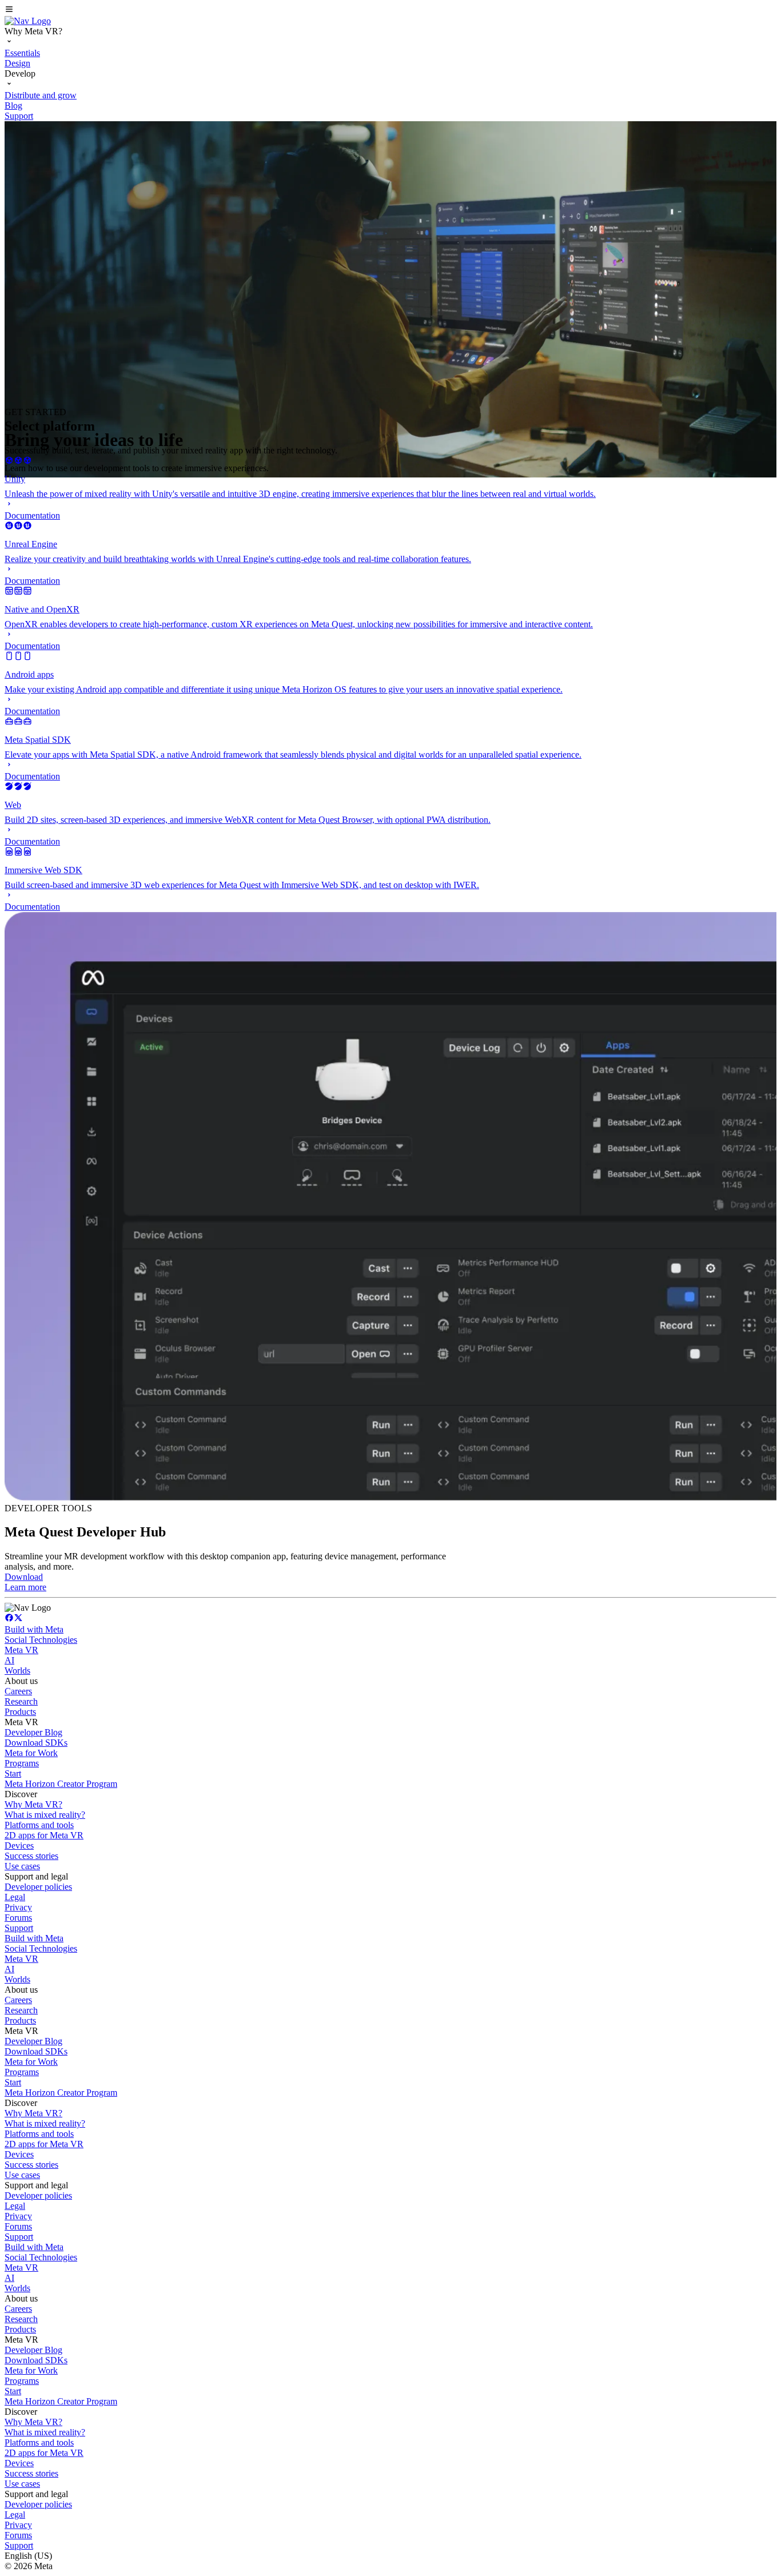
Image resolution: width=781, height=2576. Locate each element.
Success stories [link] (31, 1856)
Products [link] (20, 1712)
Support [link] (19, 1928)
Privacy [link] (18, 1907)
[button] (390, 10)
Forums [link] (18, 1918)
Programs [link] (22, 1763)
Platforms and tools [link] (39, 1825)
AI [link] (9, 1660)
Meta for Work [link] (31, 1753)
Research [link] (21, 1701)
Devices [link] (19, 1846)
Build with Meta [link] (34, 1629)
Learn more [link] (25, 1587)
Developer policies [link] (38, 1887)
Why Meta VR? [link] (33, 1804)
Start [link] (13, 1773)
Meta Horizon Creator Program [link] (61, 1784)
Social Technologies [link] (41, 1640)
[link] (28, 21)
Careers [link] (18, 1691)
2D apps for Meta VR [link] (44, 1835)
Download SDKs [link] (36, 1743)
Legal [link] (15, 1897)
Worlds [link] (17, 1671)
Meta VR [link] (21, 1650)
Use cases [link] (22, 1866)
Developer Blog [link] (33, 1732)
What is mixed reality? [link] (45, 1815)
